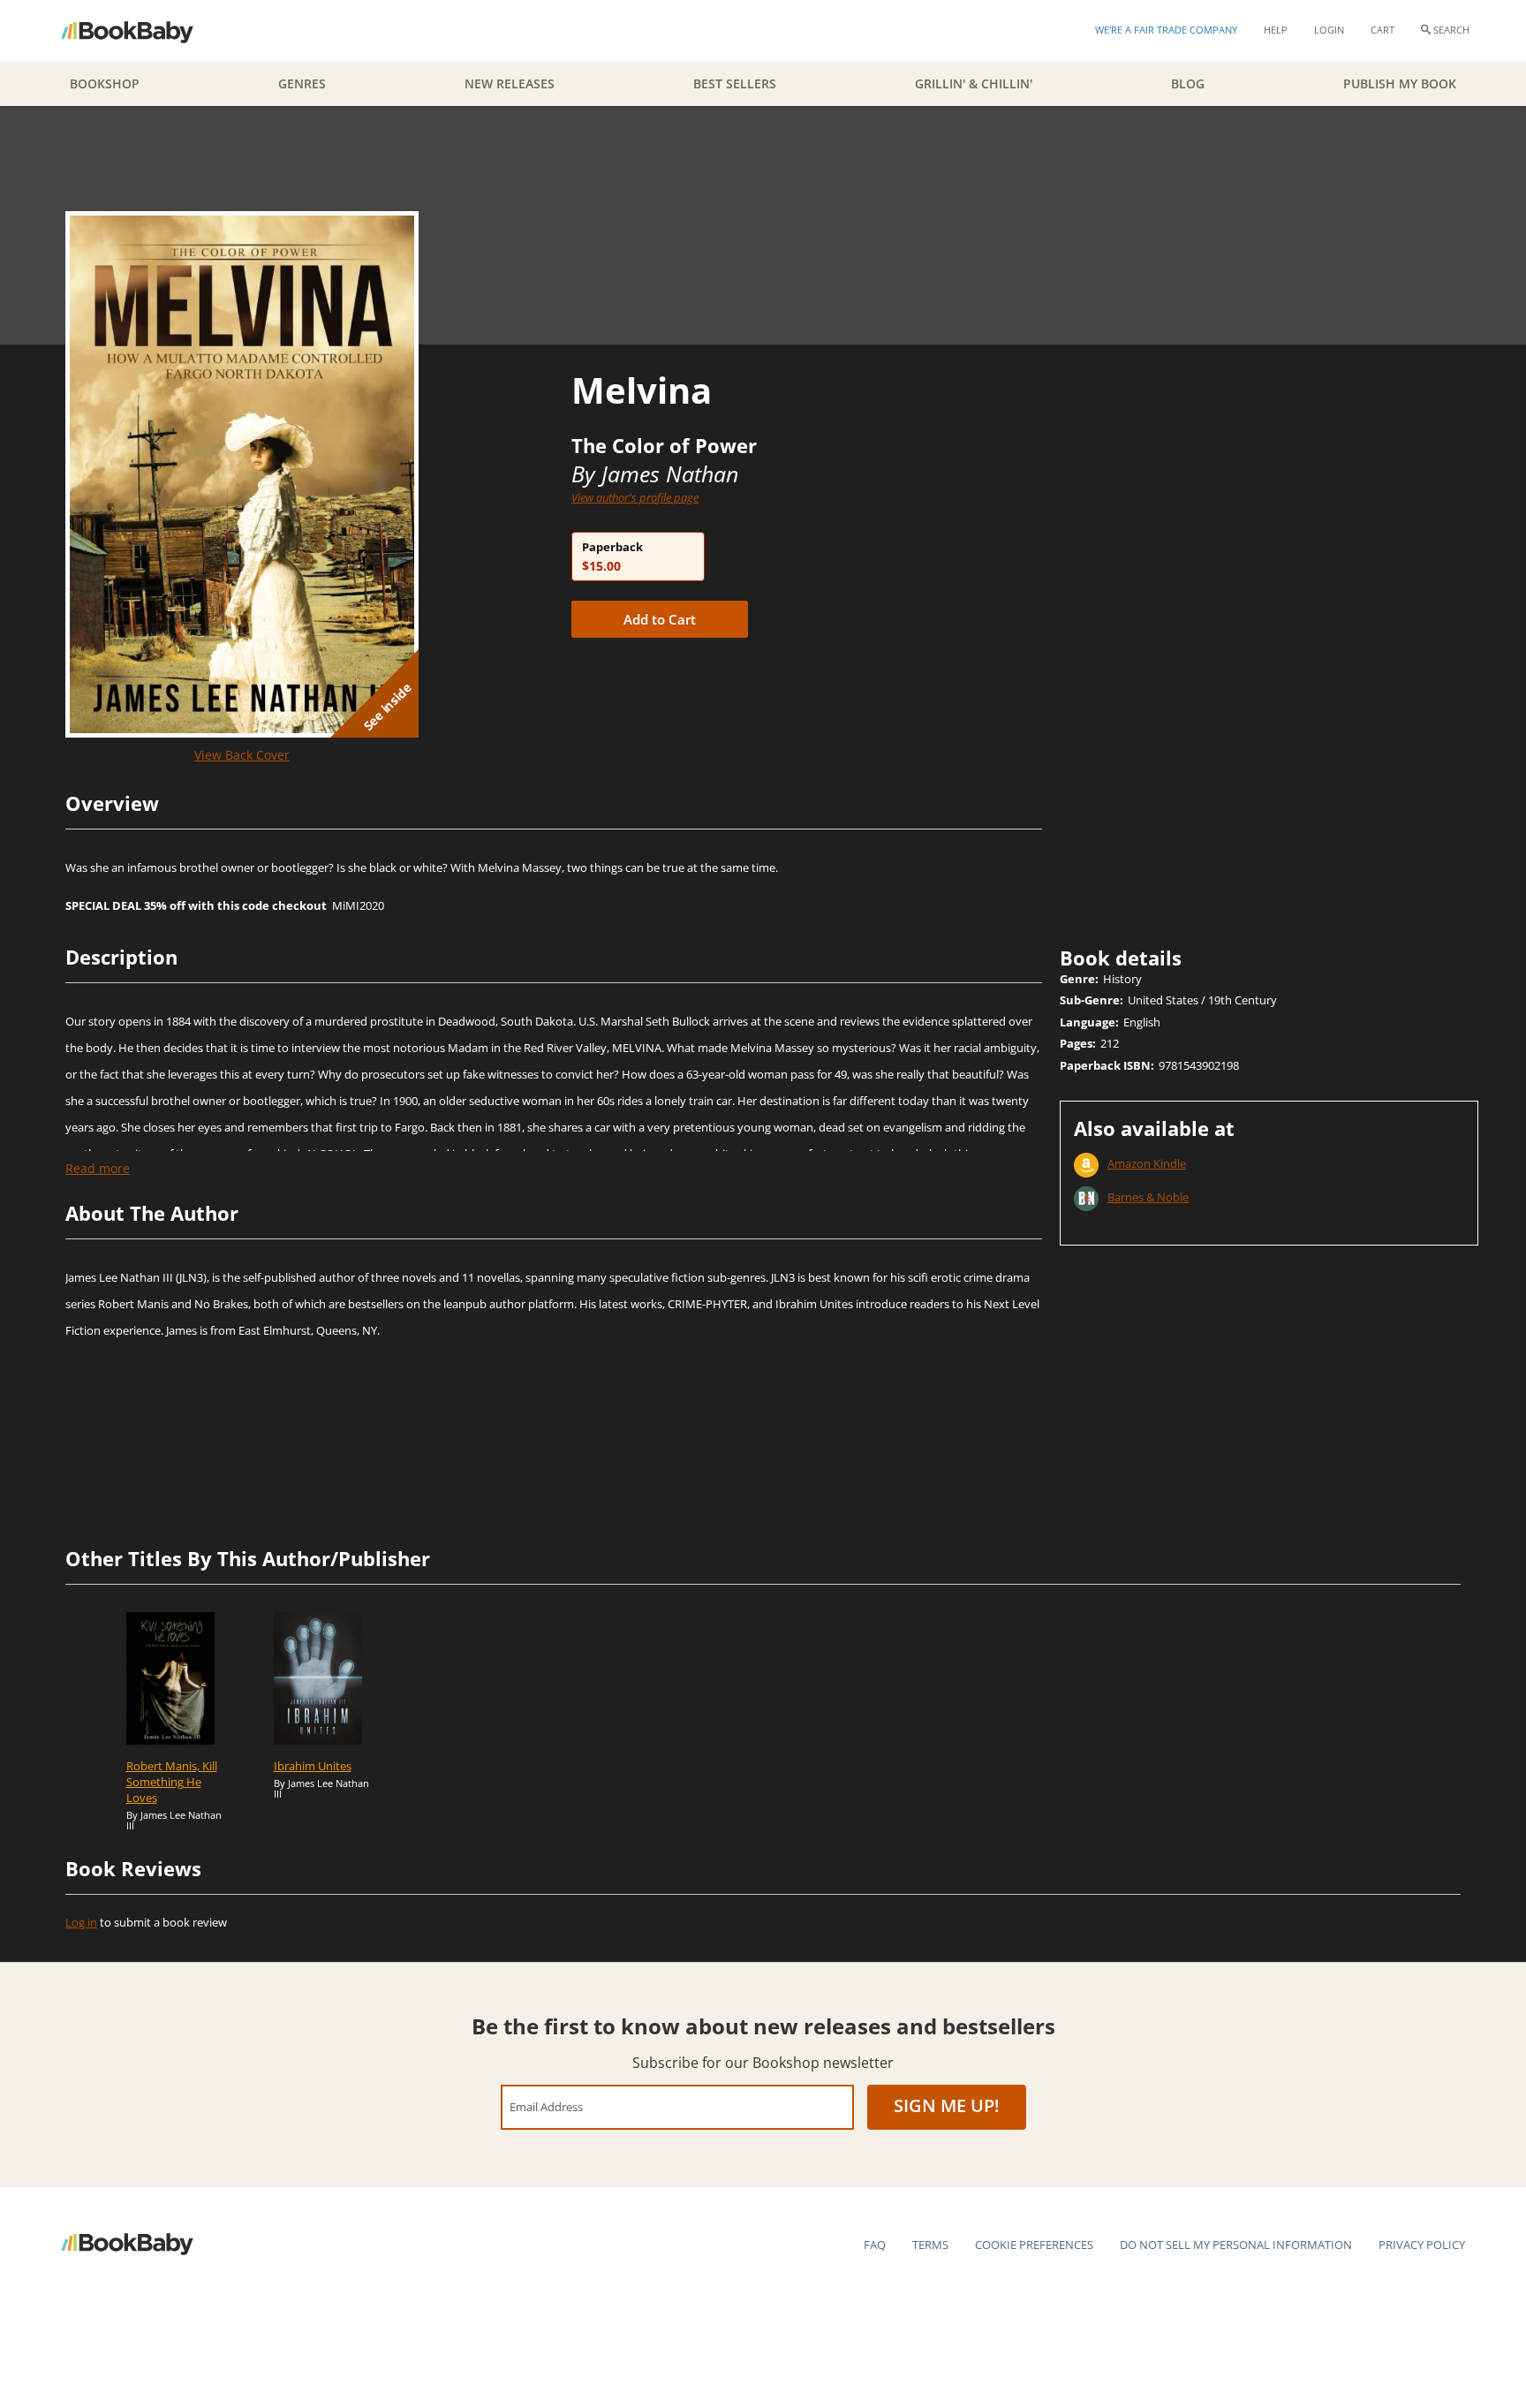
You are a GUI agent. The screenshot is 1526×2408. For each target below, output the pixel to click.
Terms (930, 2245)
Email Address (546, 2106)
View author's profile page (635, 497)
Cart (1382, 30)
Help (1276, 30)
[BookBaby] (143, 31)
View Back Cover (242, 755)
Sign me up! (947, 2105)
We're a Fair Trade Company (1166, 30)
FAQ (875, 2245)
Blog (1188, 83)
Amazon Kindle (1147, 1163)
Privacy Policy (1422, 2245)
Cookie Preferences (1034, 2245)
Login (1329, 30)
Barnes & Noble (1148, 1197)
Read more (98, 1168)
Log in (81, 1922)
